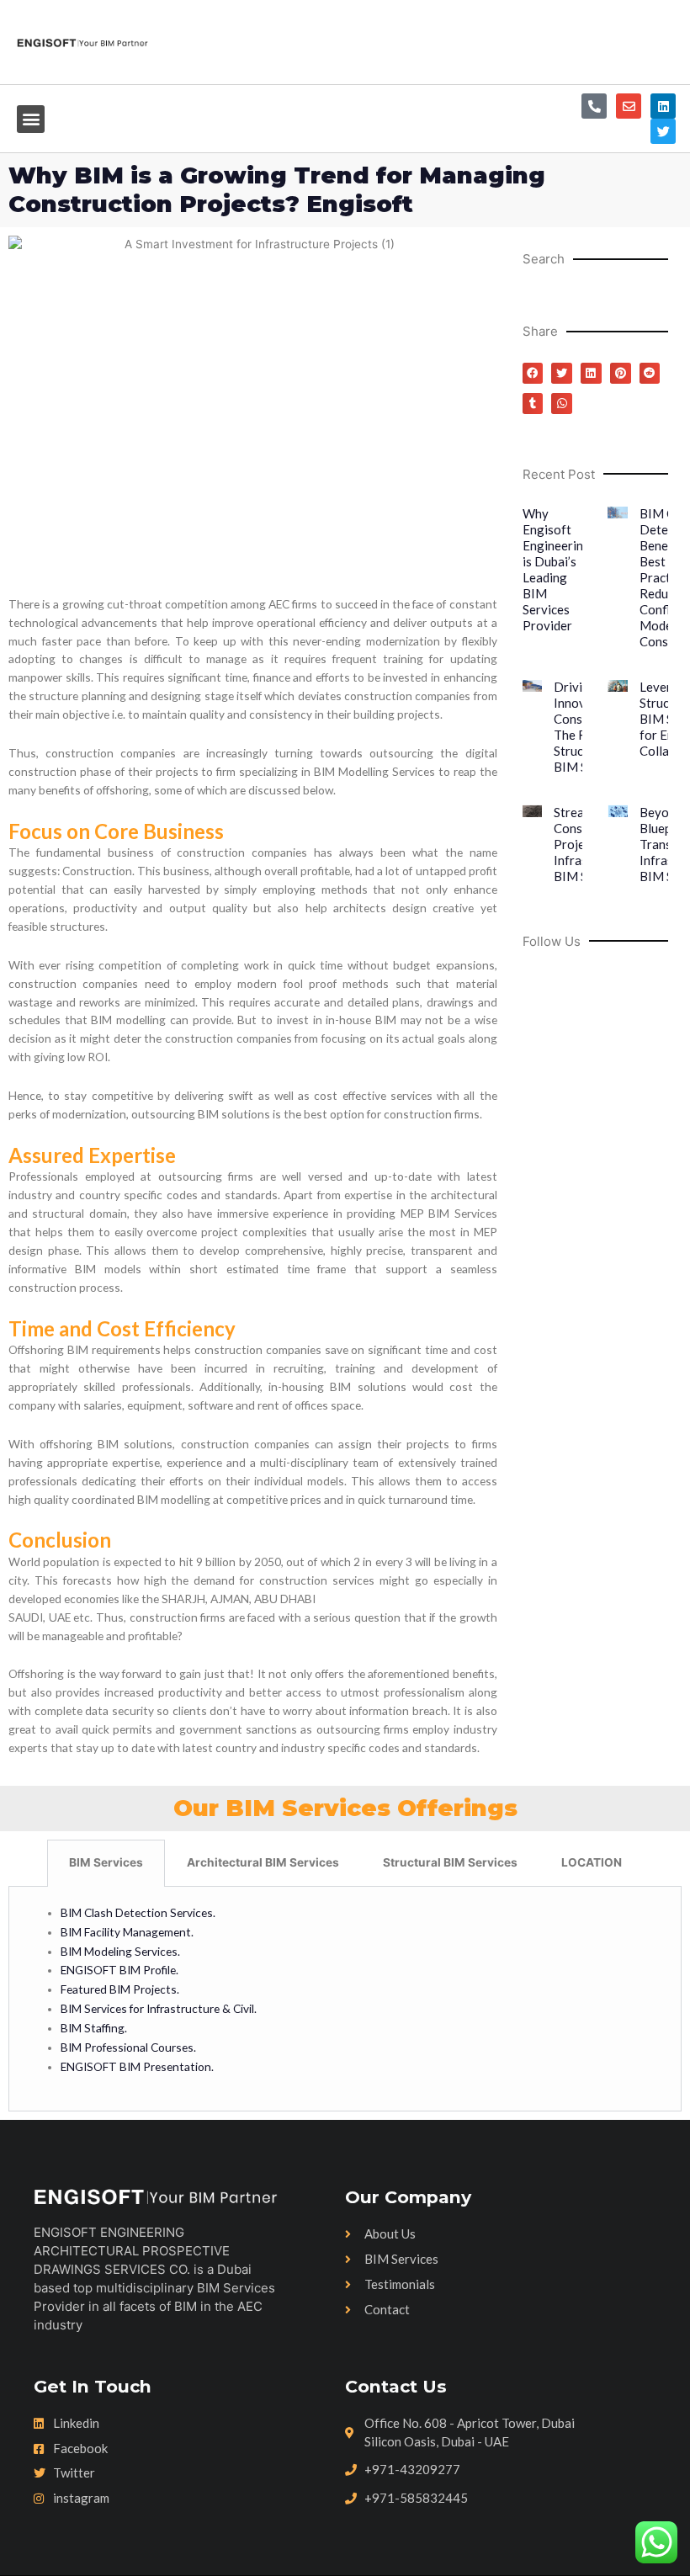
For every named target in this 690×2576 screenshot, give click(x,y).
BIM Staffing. (94, 2028)
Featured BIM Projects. (120, 1989)
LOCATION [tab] (592, 1862)
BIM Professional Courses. (128, 2047)
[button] (31, 119)
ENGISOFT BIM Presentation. (137, 2066)
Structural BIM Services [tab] (450, 1862)
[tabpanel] (345, 2000)
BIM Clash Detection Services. (139, 1912)
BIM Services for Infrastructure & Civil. (159, 2008)
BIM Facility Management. (127, 1932)
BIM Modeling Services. (120, 1951)
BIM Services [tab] (106, 1862)
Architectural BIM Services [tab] (263, 1862)
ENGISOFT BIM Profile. (119, 1970)
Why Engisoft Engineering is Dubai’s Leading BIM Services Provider (557, 569)
